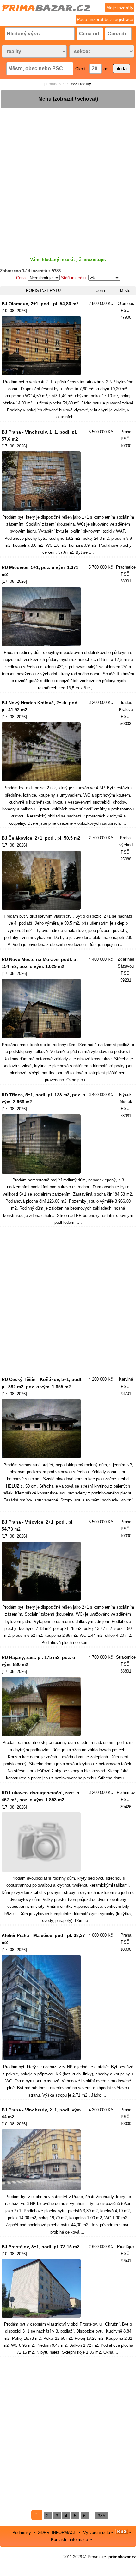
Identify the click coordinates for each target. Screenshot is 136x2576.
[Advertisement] (68, 177)
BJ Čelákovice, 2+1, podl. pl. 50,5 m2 (41, 838)
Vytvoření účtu (97, 2533)
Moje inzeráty (120, 8)
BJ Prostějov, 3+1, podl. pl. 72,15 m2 (40, 2247)
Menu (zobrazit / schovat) (68, 99)
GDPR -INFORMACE (58, 2533)
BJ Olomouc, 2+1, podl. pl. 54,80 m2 (40, 304)
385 (102, 2516)
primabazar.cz (56, 84)
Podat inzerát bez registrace (105, 19)
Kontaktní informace (69, 2539)
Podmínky (22, 2533)
